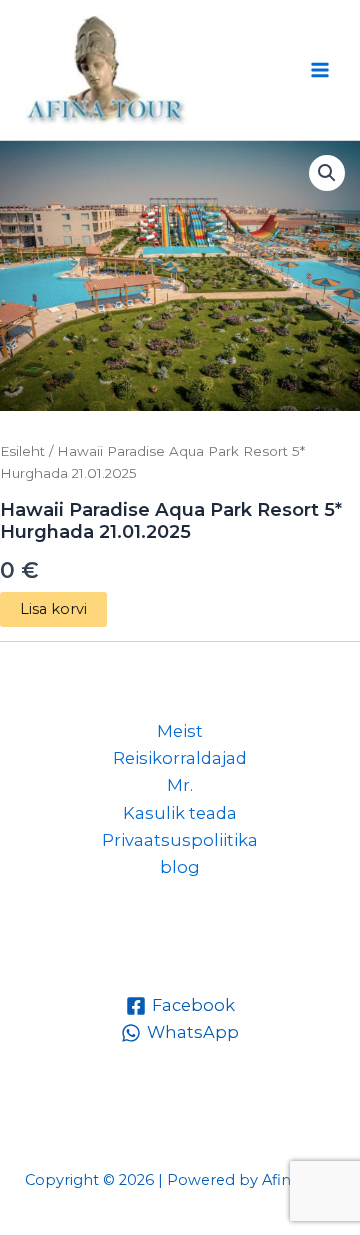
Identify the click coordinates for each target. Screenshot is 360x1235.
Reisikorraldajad (180, 758)
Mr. (180, 785)
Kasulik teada (180, 813)
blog (180, 867)
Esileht (22, 451)
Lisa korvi (53, 609)
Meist (180, 731)
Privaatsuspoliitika (180, 840)
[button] (327, 173)
